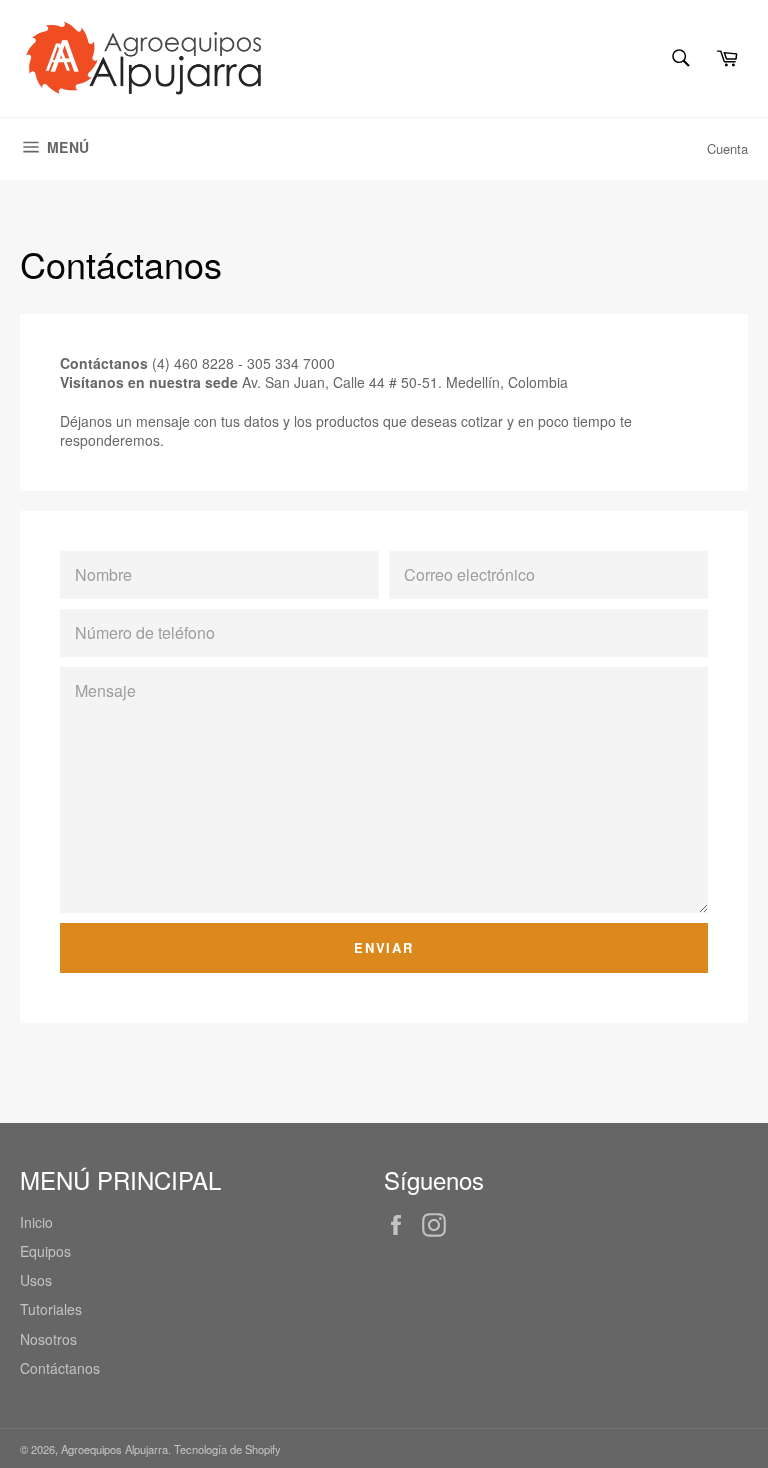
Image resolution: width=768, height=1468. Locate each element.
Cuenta (727, 148)
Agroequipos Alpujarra (114, 1449)
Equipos (45, 1251)
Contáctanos (60, 1368)
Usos (36, 1280)
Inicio (36, 1222)
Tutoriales (51, 1309)
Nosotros (48, 1339)
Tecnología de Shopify (227, 1449)
